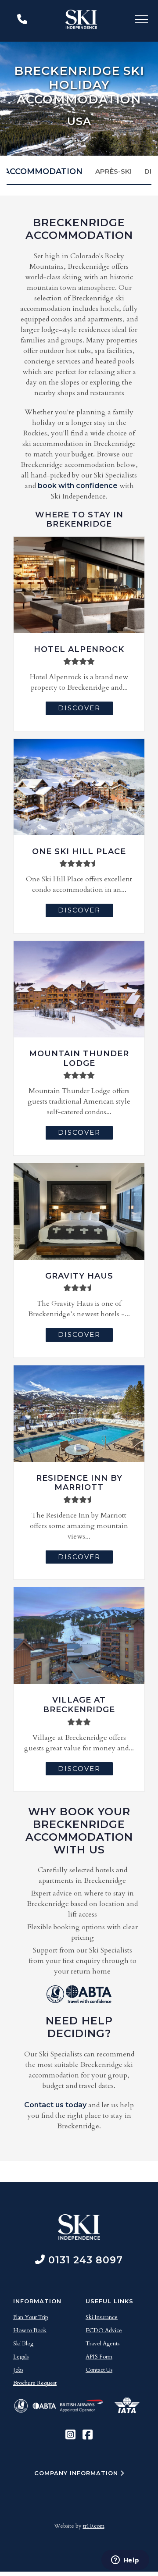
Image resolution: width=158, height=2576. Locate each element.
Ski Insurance (102, 2317)
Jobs (18, 2370)
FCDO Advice (104, 2330)
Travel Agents (102, 2344)
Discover (79, 708)
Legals (21, 2357)
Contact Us (99, 2370)
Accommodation (43, 171)
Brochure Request (35, 2383)
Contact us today (55, 2105)
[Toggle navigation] (141, 21)
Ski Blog (23, 2344)
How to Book (30, 2330)
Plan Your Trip (31, 2317)
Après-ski (113, 171)
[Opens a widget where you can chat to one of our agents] (125, 2561)
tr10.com (94, 2526)
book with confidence (78, 486)
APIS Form (99, 2357)
